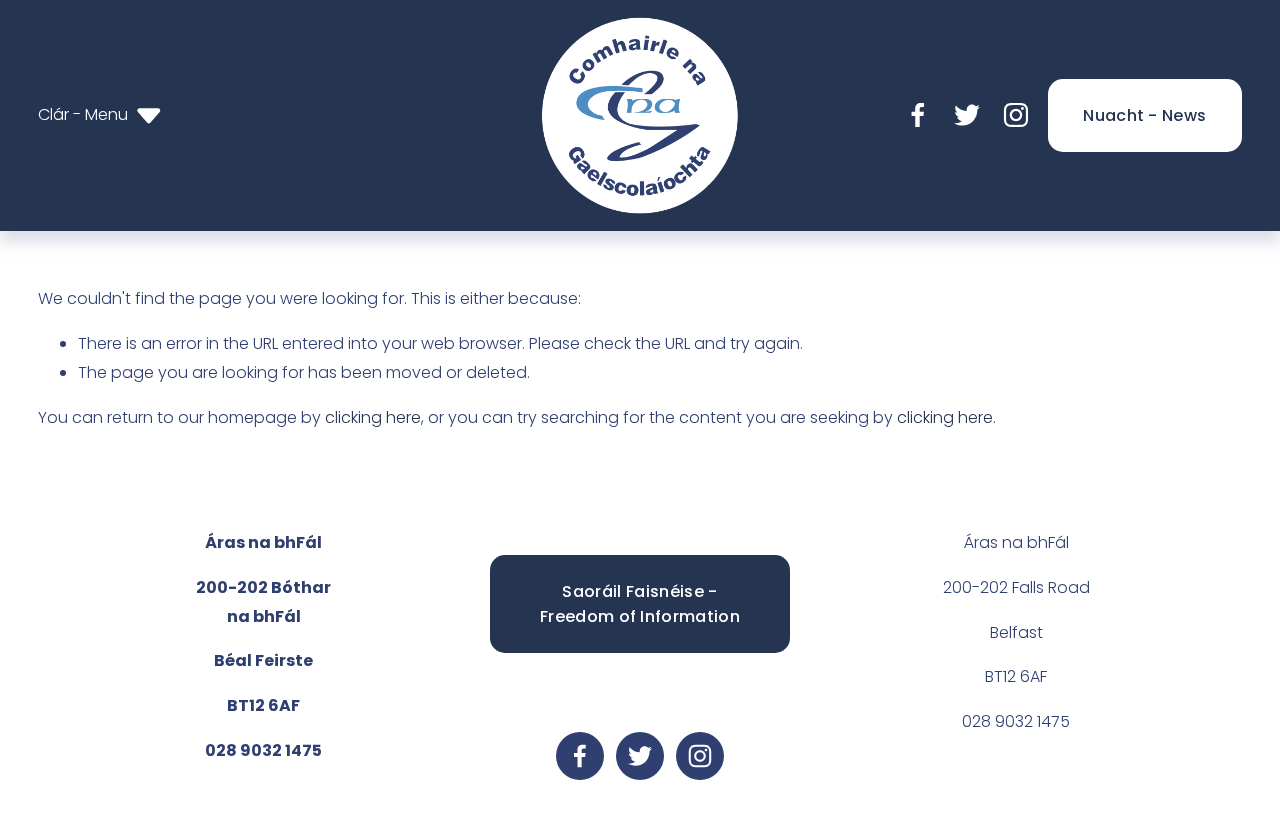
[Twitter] (967, 115)
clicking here (373, 417)
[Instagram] (1016, 115)
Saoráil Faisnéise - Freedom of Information (640, 604)
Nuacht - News (1144, 115)
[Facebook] (918, 115)
